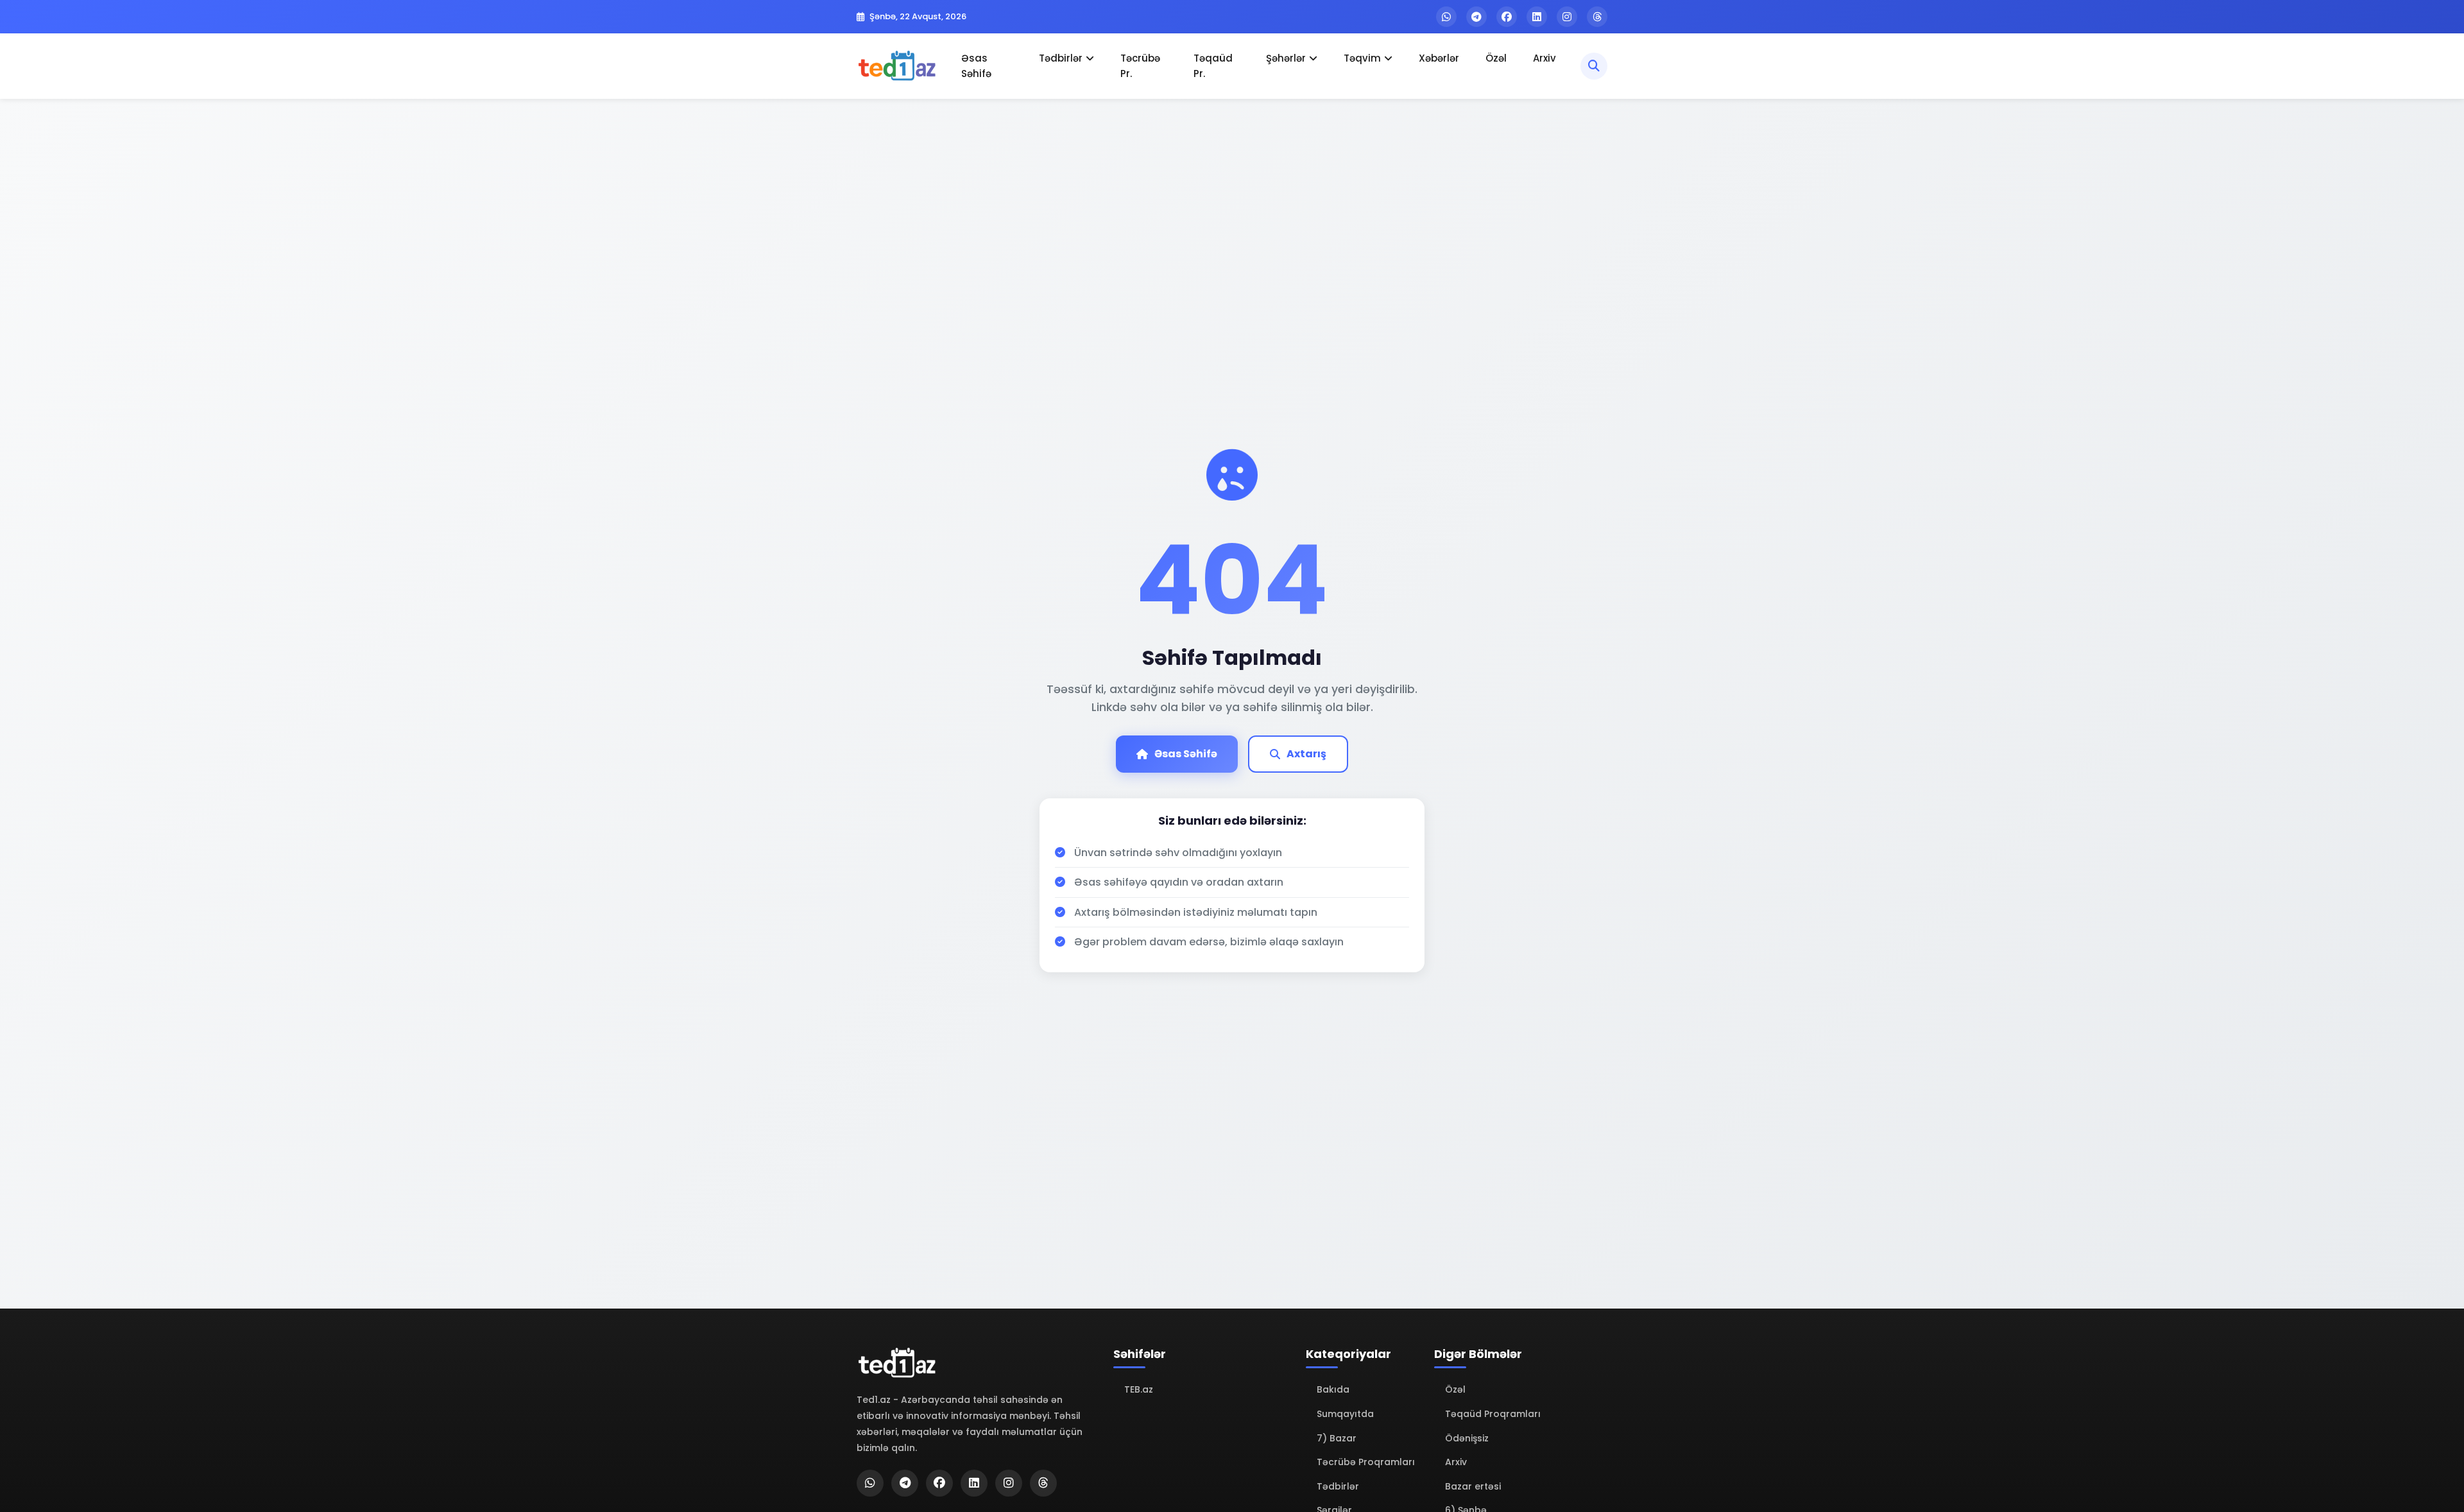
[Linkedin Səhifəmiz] (1537, 17)
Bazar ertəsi (1473, 1486)
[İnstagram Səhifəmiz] (1567, 17)
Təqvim (1362, 58)
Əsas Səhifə (976, 66)
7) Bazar (1337, 1438)
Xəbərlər (1439, 58)
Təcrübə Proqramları (1366, 1462)
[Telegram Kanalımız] (1476, 17)
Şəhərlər (1286, 58)
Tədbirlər (1061, 58)
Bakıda (1333, 1389)
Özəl (1496, 58)
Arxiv (1544, 58)
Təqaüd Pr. (1213, 66)
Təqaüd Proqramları (1493, 1414)
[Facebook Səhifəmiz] (1507, 17)
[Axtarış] (1594, 66)
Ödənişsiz (1467, 1438)
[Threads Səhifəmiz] (1597, 17)
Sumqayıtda (1345, 1414)
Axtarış (1306, 754)
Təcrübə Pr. (1140, 66)
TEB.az (1139, 1389)
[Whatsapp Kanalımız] (1446, 17)
